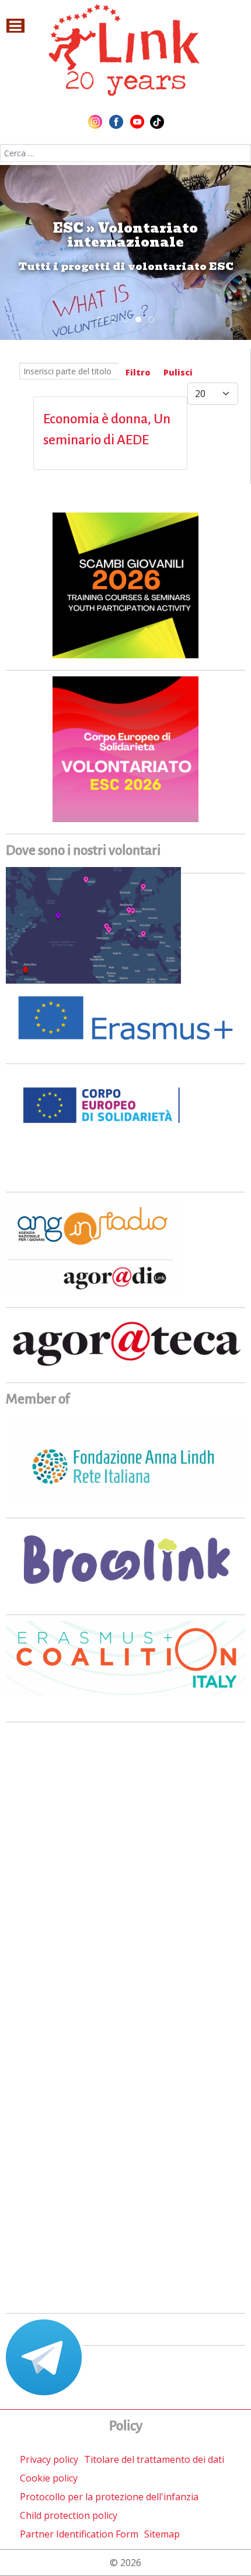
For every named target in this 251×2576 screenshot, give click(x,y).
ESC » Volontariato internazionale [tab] (141, 320)
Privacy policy (49, 2459)
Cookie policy (49, 2478)
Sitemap (162, 2534)
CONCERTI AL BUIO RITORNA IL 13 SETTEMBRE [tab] (115, 320)
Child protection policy (69, 2515)
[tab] (100, 320)
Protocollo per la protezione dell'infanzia (109, 2497)
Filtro (138, 372)
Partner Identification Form (79, 2534)
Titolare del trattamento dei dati (154, 2459)
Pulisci (178, 372)
